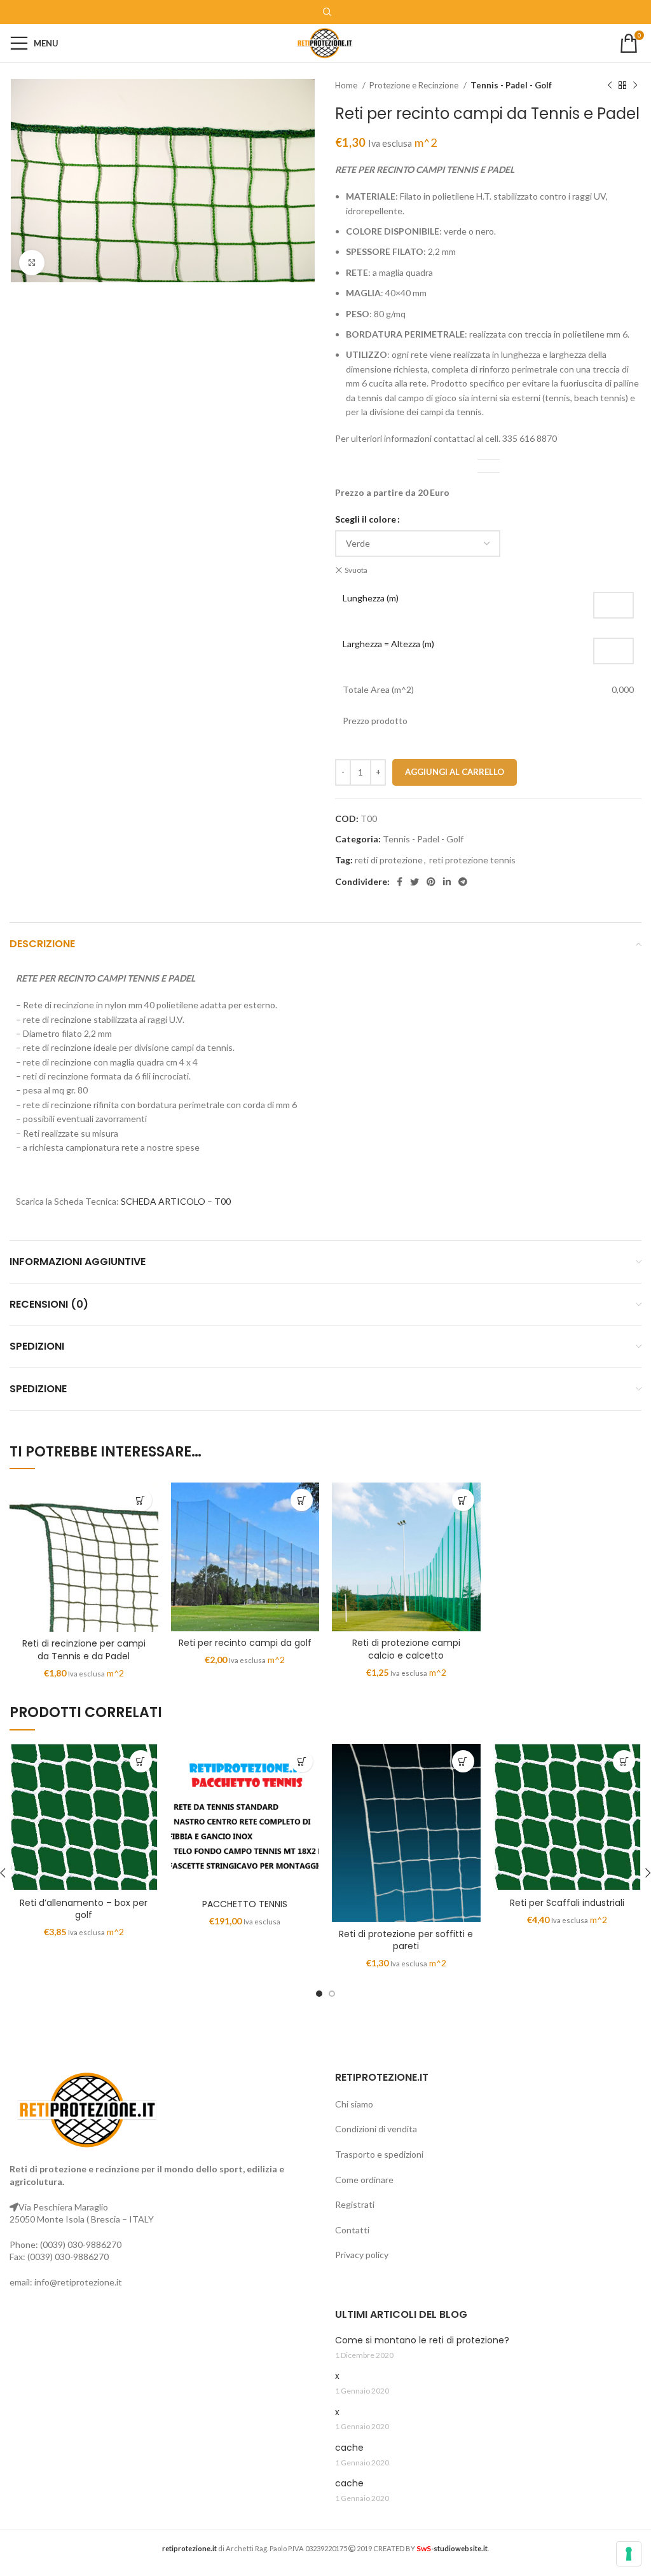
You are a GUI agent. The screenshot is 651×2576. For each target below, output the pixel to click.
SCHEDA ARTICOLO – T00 (176, 1201)
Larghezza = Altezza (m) (388, 644)
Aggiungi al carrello (455, 772)
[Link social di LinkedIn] (447, 882)
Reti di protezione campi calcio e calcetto (406, 1649)
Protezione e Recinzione (415, 85)
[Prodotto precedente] (610, 86)
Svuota (356, 570)
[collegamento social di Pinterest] (431, 882)
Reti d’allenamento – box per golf (84, 1909)
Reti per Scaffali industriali (567, 1903)
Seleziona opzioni (141, 1500)
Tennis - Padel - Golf (511, 85)
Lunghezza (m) (371, 598)
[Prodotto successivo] (635, 86)
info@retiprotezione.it (78, 2282)
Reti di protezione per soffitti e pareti (406, 1940)
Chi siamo (354, 2104)
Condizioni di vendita (376, 2129)
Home (347, 85)
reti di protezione (389, 860)
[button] (302, 1761)
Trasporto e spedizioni (379, 2154)
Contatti (352, 2230)
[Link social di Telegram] (463, 882)
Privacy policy (362, 2255)
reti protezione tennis (472, 860)
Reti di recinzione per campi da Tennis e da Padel (84, 1650)
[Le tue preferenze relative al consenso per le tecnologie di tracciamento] (629, 2554)
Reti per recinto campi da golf (245, 1643)
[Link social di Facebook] (400, 882)
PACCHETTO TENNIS (245, 1904)
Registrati (355, 2204)
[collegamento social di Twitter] (415, 882)
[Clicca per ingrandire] (32, 263)
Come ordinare (364, 2180)
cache (349, 2448)
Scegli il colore (366, 519)
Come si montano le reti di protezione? (422, 2340)
